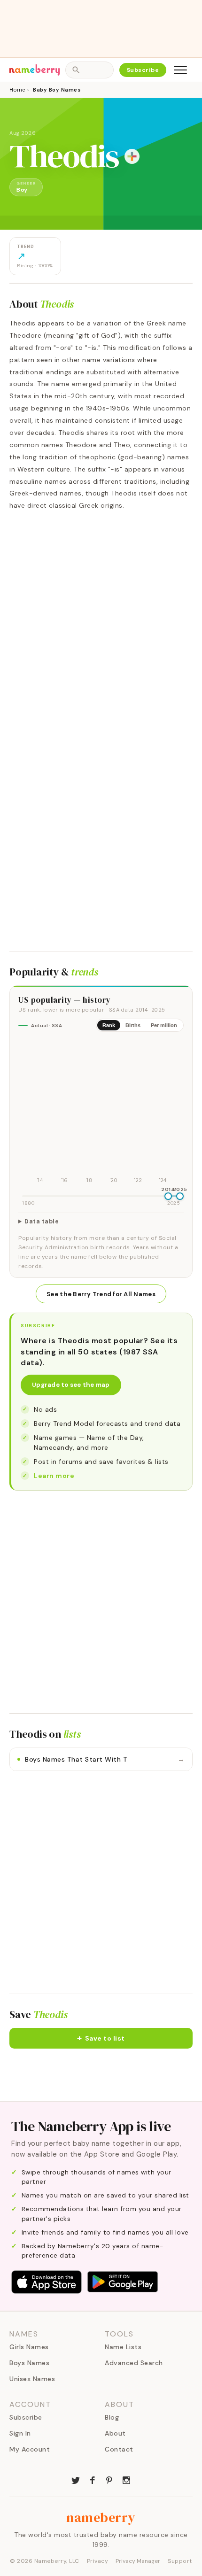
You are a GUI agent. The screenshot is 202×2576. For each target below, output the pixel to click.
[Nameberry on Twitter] (76, 2479)
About (115, 2433)
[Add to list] (132, 156)
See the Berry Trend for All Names (101, 1294)
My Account (30, 2449)
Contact (119, 2449)
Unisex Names (32, 2379)
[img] (101, 1113)
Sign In (20, 2433)
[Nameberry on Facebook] (93, 2479)
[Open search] (89, 70)
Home (17, 90)
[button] (101, 2038)
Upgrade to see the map (71, 1385)
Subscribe (143, 70)
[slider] (168, 1196)
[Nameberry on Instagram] (126, 2479)
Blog (112, 2417)
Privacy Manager (138, 2561)
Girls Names (29, 2347)
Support (180, 2561)
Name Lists (123, 2347)
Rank (109, 1025)
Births (133, 1025)
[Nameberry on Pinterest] (109, 2479)
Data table (42, 1222)
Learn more (54, 1476)
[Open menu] (180, 70)
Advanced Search (134, 2363)
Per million (164, 1025)
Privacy (98, 2561)
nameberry (101, 2517)
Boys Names (29, 2363)
